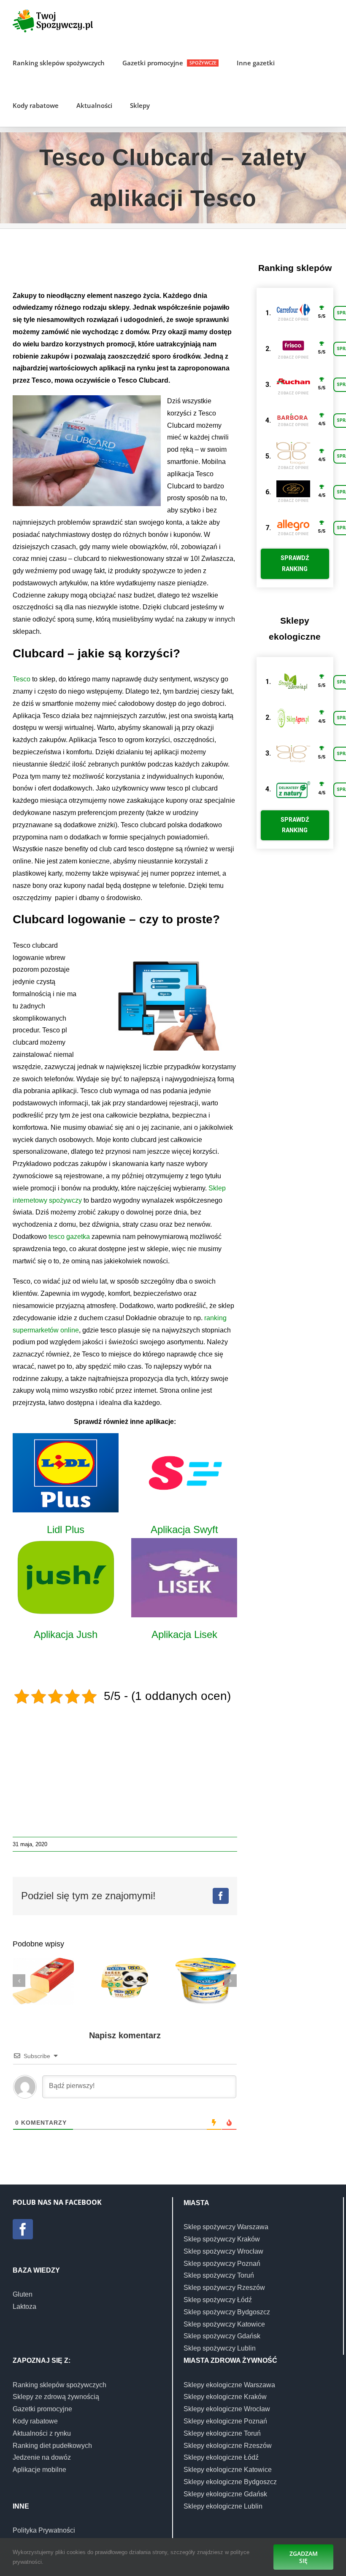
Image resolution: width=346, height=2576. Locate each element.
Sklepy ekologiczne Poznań (225, 2421)
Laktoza (24, 2307)
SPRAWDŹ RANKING (295, 563)
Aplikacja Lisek (184, 1634)
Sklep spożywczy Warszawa (226, 2227)
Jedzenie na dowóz (42, 2457)
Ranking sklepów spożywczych (59, 2385)
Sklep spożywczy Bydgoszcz (227, 2312)
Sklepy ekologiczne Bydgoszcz (230, 2482)
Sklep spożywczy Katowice (224, 2324)
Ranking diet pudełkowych (52, 2446)
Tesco (22, 679)
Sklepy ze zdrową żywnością (56, 2397)
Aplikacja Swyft (184, 1529)
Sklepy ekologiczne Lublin (223, 2506)
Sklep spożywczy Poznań (222, 2264)
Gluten (23, 2294)
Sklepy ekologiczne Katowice (228, 2470)
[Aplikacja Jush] (66, 1578)
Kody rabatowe (35, 2421)
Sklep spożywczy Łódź (218, 2300)
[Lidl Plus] (66, 1473)
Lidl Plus (66, 1529)
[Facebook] (23, 2229)
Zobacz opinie (293, 319)
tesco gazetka (70, 1237)
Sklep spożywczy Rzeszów (224, 2288)
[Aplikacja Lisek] (184, 1578)
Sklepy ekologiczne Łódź (221, 2457)
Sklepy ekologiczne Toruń (222, 2433)
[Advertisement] (166, 263)
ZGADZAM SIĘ (304, 2557)
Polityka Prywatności (44, 2530)
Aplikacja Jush (66, 1634)
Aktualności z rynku (42, 2433)
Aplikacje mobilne (39, 2470)
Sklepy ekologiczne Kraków (225, 2397)
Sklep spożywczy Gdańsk (222, 2336)
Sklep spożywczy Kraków (222, 2239)
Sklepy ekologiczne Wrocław (227, 2409)
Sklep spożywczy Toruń (219, 2275)
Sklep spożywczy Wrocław (223, 2251)
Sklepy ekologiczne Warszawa (229, 2385)
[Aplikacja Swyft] (184, 1473)
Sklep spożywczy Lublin (220, 2348)
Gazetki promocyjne (42, 2409)
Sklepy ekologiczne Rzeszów (228, 2446)
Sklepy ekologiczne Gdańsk (225, 2494)
